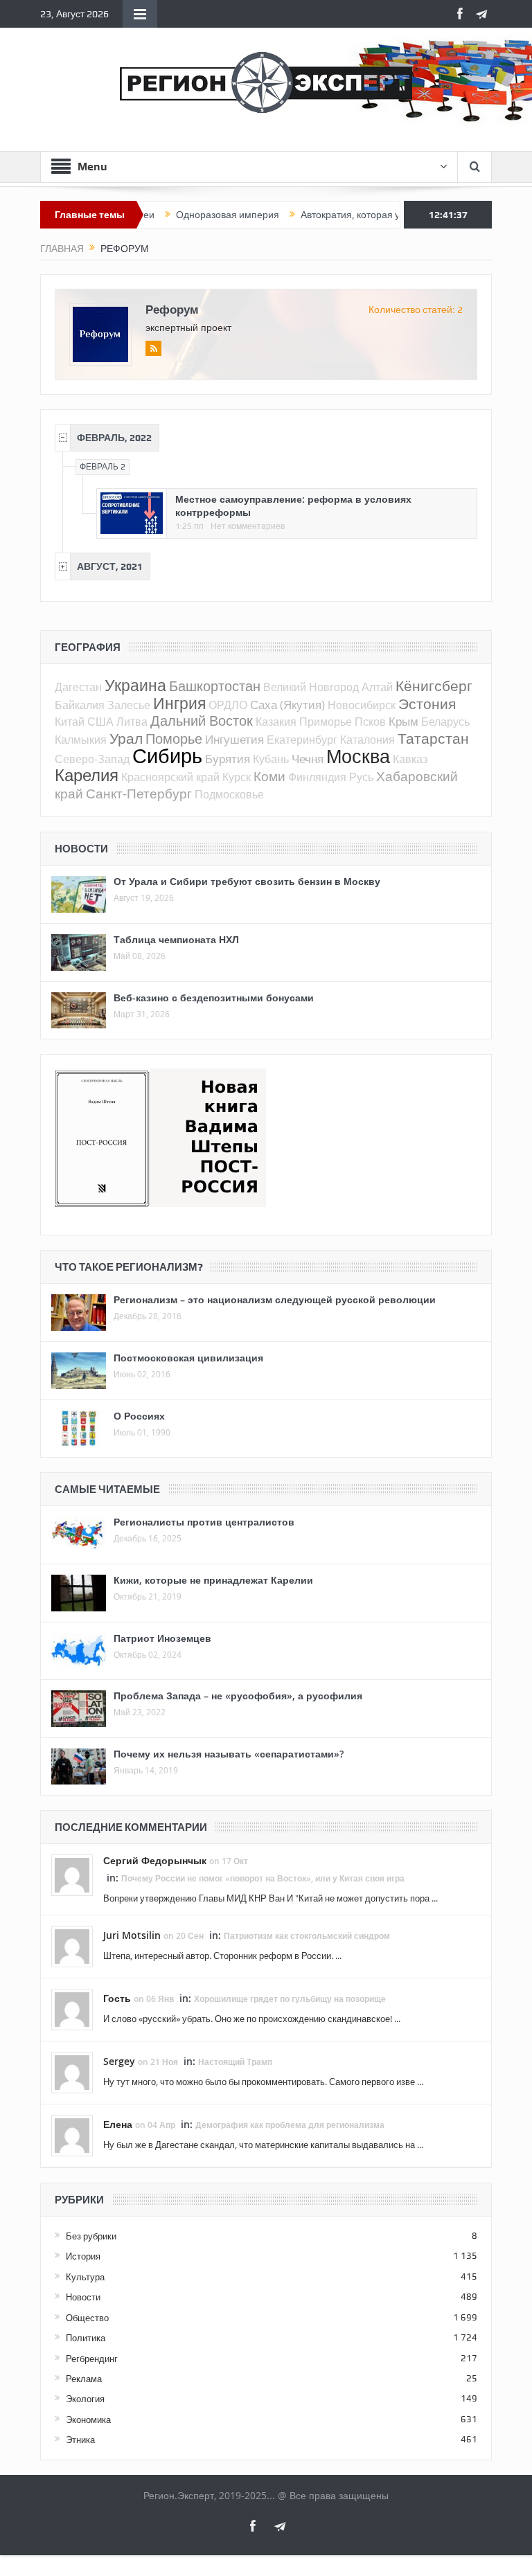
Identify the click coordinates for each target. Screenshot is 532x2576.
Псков (370, 722)
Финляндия (317, 777)
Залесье (129, 705)
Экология (85, 2399)
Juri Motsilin (132, 1935)
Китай (70, 722)
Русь (361, 777)
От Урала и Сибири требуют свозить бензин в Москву (247, 881)
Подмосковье (229, 794)
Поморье (174, 739)
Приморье (326, 722)
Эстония (427, 704)
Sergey (119, 2061)
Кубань (271, 759)
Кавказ (410, 759)
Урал (126, 738)
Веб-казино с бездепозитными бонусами (214, 998)
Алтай (377, 687)
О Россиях (139, 1416)
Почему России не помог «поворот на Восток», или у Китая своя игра (263, 1878)
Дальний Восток (202, 721)
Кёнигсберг (434, 686)
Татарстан (433, 738)
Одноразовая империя (187, 215)
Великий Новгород (311, 687)
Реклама (84, 2379)
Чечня (308, 759)
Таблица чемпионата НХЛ (176, 939)
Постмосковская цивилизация (188, 1358)
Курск (237, 777)
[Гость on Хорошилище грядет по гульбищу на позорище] (72, 2009)
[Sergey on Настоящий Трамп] (72, 2072)
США (100, 722)
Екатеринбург (302, 740)
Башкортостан (215, 686)
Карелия (87, 775)
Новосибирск (362, 705)
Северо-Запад (92, 759)
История (83, 2256)
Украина (135, 685)
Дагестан (78, 687)
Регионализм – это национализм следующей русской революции (275, 1299)
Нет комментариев (248, 526)
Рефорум (172, 309)
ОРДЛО (228, 705)
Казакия (276, 722)
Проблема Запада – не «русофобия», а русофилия (238, 1696)
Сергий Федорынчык (155, 1860)
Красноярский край (170, 777)
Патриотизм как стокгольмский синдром (307, 1936)
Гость (117, 1998)
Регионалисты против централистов (204, 1522)
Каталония (367, 740)
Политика (86, 2338)
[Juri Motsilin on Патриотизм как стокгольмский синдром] (72, 1946)
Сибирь (167, 755)
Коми (269, 776)
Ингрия (179, 703)
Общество (87, 2318)
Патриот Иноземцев (162, 1638)
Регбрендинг (92, 2359)
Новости (83, 2297)
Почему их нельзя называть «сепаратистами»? (229, 1754)
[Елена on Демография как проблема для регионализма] (72, 2135)
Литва (132, 722)
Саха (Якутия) (287, 705)
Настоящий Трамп (235, 2062)
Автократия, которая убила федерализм (351, 215)
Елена (118, 2124)
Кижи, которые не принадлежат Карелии (213, 1580)
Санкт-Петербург (139, 793)
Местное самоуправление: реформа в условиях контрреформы (293, 505)
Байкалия (80, 705)
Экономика (88, 2420)
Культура (85, 2277)
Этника (80, 2440)
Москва (358, 756)
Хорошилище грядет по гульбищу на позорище (290, 1999)
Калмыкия (81, 740)
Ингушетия (234, 739)
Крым (404, 721)
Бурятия (228, 759)
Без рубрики (91, 2236)
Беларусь (445, 722)
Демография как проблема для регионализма (290, 2125)
